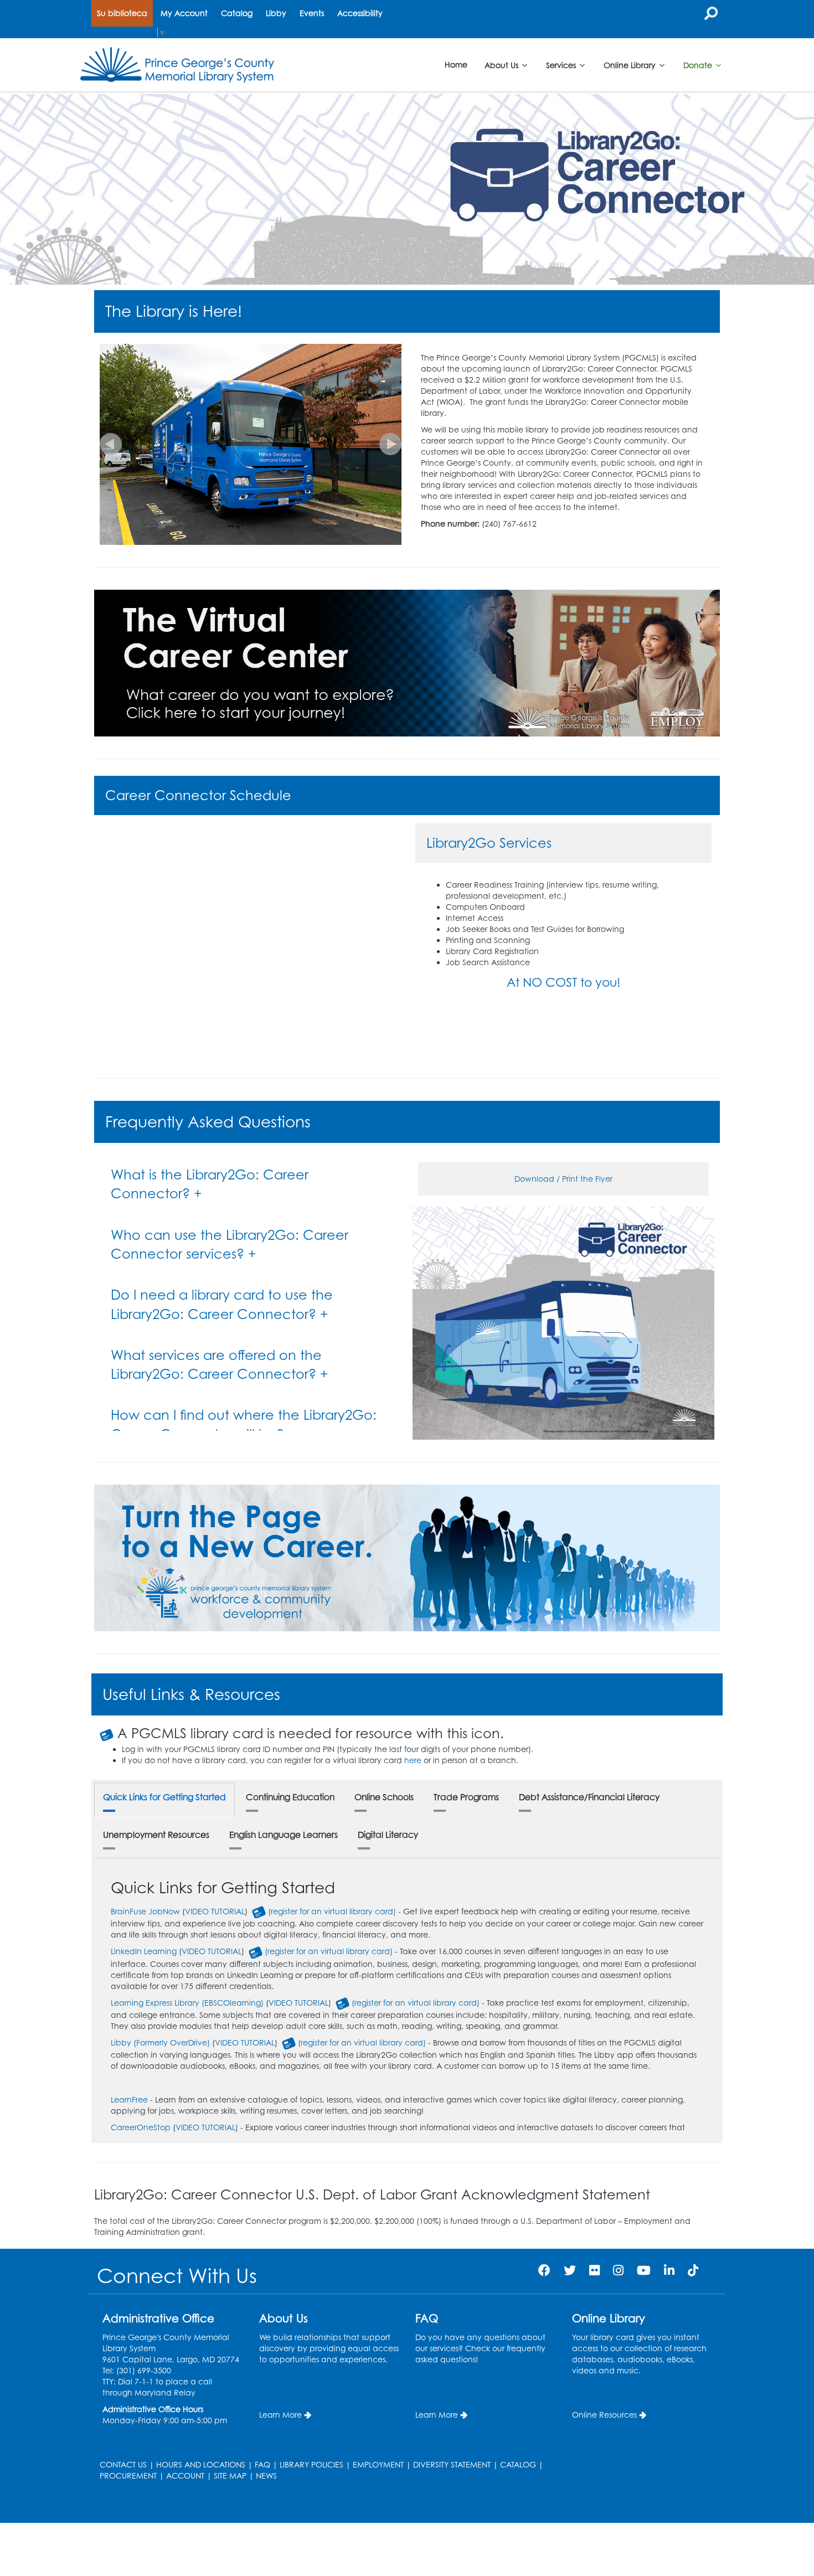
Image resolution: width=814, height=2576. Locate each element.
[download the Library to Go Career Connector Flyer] (563, 1322)
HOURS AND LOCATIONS (201, 2464)
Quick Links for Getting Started (164, 1797)
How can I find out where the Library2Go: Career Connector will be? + (244, 1424)
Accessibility (360, 13)
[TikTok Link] (693, 2270)
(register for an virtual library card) (332, 1911)
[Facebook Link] (544, 2270)
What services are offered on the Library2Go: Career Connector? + (220, 1364)
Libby (276, 13)
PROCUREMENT (128, 2475)
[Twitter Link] (570, 2270)
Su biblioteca (122, 13)
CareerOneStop (141, 2127)
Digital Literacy (388, 1835)
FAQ (262, 2464)
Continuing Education (290, 1797)
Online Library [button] (631, 65)
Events (312, 13)
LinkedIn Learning (144, 1951)
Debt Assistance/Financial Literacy (589, 1797)
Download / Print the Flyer (563, 1179)
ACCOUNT (185, 2475)
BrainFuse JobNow (145, 1911)
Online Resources (604, 2415)
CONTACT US (123, 2464)
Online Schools (384, 1797)
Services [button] (562, 65)
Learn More (280, 2415)
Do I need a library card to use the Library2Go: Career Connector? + (222, 1304)
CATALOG (518, 2464)
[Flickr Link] (594, 2270)
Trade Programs (466, 1797)
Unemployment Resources (156, 1835)
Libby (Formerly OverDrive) (160, 2042)
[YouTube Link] (644, 2270)
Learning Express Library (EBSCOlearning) (187, 2003)
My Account (184, 13)
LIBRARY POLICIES (311, 2464)
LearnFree (129, 2100)
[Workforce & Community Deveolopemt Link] (407, 1557)
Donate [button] (699, 65)
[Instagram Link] (618, 2270)
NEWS (266, 2475)
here (413, 1760)
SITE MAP (230, 2475)
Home (456, 65)
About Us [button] (503, 65)
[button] (111, 444)
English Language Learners (284, 1835)
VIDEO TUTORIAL (215, 1911)
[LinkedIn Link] (669, 2270)
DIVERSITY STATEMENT (452, 2464)
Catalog (237, 13)
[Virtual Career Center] (407, 662)
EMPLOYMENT (378, 2464)
